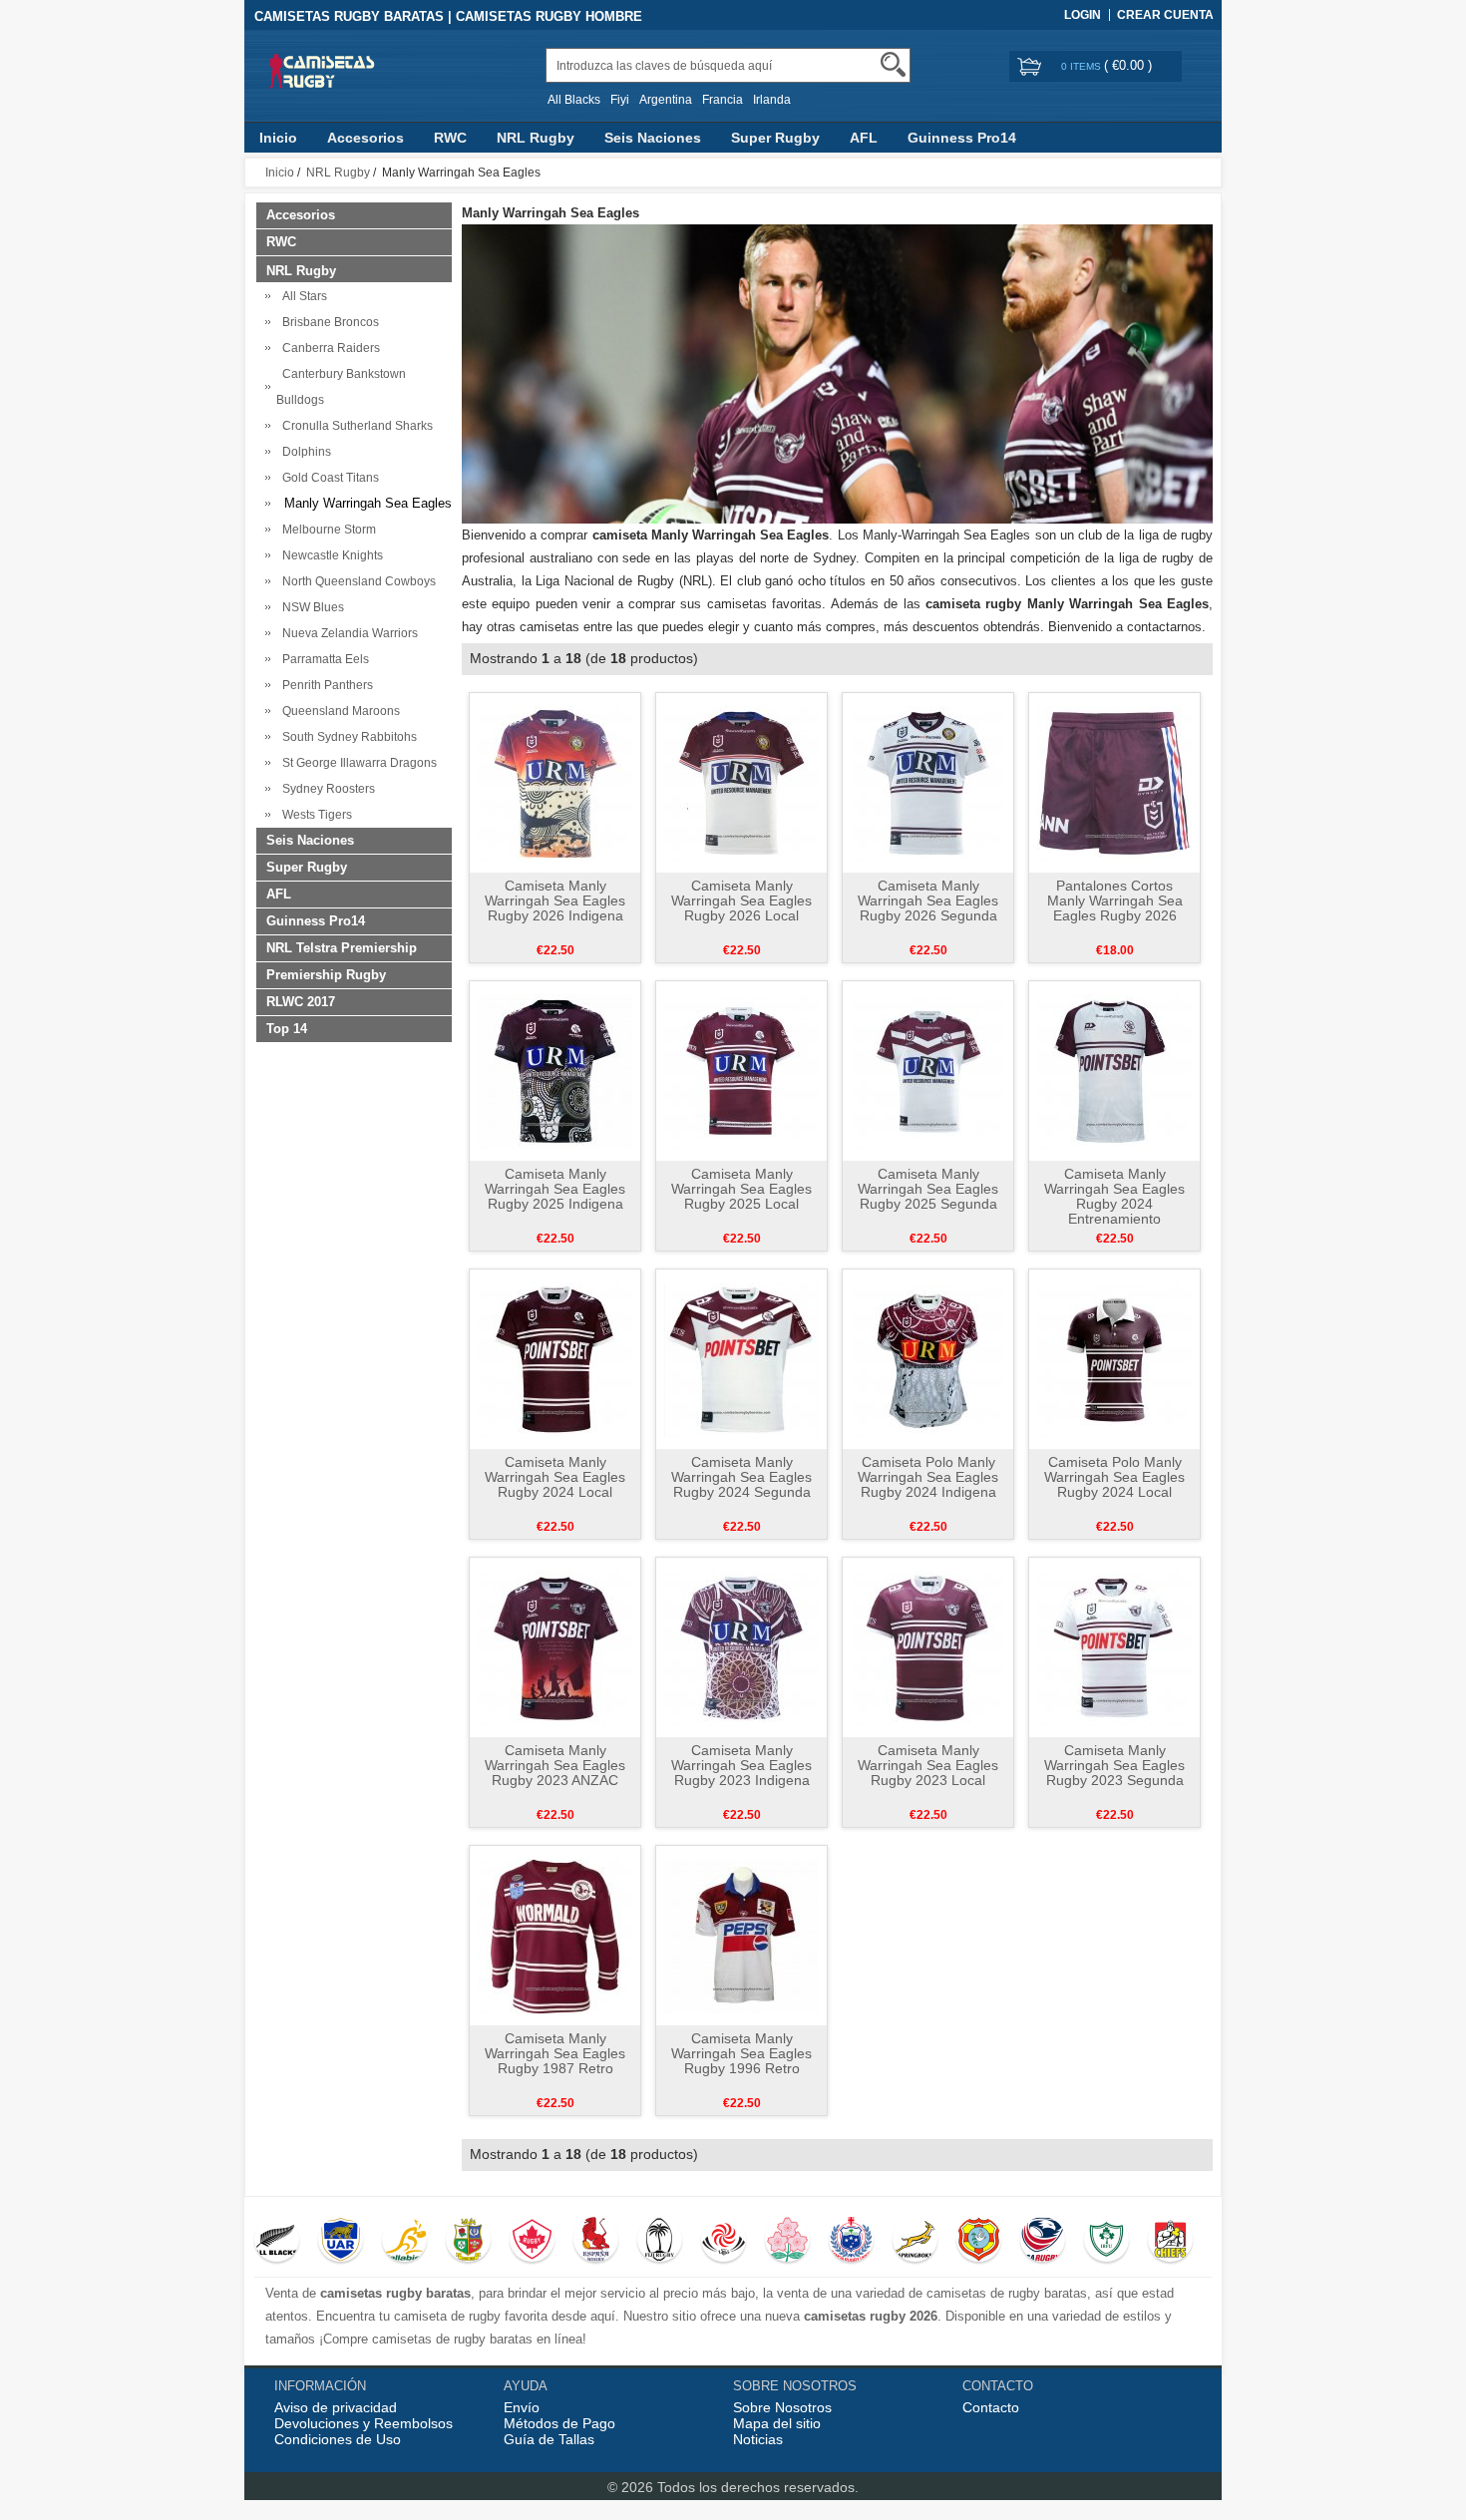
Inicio (278, 138)
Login (1083, 15)
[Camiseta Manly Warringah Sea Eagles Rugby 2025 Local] (741, 1070)
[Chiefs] (1170, 2242)
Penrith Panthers (325, 685)
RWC (450, 138)
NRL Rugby (536, 138)
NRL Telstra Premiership (342, 948)
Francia (723, 100)
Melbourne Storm (326, 530)
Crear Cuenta (1165, 15)
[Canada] (532, 2242)
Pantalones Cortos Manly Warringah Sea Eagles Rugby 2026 (1115, 900)
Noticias (758, 2439)
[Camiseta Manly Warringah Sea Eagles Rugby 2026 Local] (741, 782)
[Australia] (404, 2242)
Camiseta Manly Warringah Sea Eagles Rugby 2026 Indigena (555, 900)
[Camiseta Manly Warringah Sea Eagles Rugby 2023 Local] (928, 1646)
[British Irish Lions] (468, 2242)
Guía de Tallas (549, 2439)
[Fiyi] (660, 2242)
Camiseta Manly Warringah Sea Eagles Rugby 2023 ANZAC (555, 1765)
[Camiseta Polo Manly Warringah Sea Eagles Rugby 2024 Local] (1114, 1358)
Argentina (666, 100)
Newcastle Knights (330, 555)
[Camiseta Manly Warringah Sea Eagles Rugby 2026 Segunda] (928, 782)
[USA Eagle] (1043, 2242)
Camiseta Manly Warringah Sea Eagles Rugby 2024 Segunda (741, 1477)
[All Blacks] (277, 2242)
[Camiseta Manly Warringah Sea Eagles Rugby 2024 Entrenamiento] (1114, 1070)
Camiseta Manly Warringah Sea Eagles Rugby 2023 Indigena (741, 1765)
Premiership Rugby (326, 975)
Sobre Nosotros (782, 2407)
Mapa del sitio (777, 2423)
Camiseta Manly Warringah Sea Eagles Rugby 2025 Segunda (928, 1189)
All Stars (302, 296)
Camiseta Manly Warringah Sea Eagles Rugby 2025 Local (741, 1189)
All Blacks (574, 100)
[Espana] (596, 2242)
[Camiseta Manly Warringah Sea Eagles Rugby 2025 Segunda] (928, 1070)
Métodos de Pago (559, 2423)
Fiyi (620, 100)
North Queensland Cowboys (356, 581)
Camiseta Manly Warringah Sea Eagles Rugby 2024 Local (555, 1477)
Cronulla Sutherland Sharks (355, 426)
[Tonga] (979, 2242)
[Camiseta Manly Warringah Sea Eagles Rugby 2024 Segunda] (741, 1358)
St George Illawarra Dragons (357, 763)
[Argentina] (341, 2242)
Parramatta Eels (323, 659)
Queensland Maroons (338, 711)
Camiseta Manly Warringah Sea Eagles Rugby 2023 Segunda (1114, 1765)
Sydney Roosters (326, 789)
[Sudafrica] (915, 2242)
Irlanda (772, 100)
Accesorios (366, 138)
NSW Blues (310, 607)
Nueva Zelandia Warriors (347, 633)
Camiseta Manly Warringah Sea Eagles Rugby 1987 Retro (555, 2053)
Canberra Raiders (328, 348)
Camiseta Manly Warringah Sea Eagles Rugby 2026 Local (741, 900)
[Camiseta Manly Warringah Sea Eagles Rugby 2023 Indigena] (741, 1646)
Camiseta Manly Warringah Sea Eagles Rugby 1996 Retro (741, 2053)
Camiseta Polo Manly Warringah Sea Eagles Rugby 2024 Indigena (928, 1477)
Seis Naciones (653, 138)
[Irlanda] (1106, 2242)
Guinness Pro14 (962, 138)
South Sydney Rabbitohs (347, 737)
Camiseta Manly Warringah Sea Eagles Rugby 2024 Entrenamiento (1114, 1196)
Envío (522, 2407)
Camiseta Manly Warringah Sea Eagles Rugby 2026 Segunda (928, 900)
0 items (1083, 66)
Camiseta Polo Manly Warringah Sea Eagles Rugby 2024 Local (1114, 1477)
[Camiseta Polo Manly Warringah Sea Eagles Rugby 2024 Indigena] (928, 1358)
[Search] (893, 64)
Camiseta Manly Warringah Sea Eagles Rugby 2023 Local (928, 1765)
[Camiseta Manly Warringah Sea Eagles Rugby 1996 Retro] (741, 1935)
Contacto (991, 2407)
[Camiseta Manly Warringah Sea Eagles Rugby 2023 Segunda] (1114, 1646)
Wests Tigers (314, 815)
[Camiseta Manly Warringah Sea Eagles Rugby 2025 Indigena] (555, 1070)
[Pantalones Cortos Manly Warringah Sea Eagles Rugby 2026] (1114, 782)
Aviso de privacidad (336, 2407)
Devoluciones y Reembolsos (364, 2423)
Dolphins (304, 452)
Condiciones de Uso (338, 2439)
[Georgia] (724, 2242)
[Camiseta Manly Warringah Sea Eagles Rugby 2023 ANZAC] (555, 1646)
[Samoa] (851, 2242)
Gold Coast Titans (328, 478)
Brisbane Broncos (328, 322)
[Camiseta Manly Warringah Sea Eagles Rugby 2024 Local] (555, 1358)
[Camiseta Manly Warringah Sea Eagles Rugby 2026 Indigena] (555, 782)
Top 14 (287, 1029)
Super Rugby (775, 138)
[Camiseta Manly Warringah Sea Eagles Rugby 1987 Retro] (555, 1935)
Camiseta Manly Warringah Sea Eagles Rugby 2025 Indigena (555, 1189)
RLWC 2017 (301, 1002)
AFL (864, 138)
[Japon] (787, 2242)
